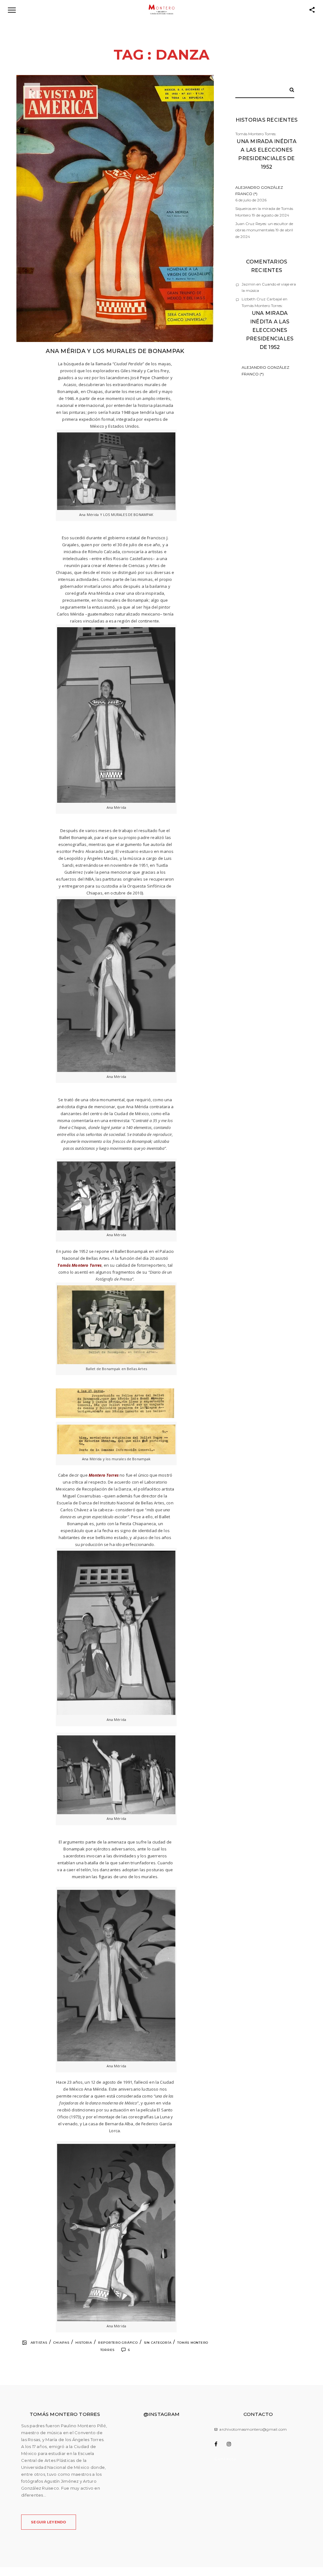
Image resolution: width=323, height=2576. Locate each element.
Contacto (226, 2459)
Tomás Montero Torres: (266, 164)
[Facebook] (220, 2444)
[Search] (290, 89)
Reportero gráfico (118, 2343)
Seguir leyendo (49, 2522)
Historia (84, 2343)
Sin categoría (158, 2343)
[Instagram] (232, 2444)
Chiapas (61, 2343)
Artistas (39, 2343)
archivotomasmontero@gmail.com (253, 2429)
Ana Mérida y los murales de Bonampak (115, 351)
